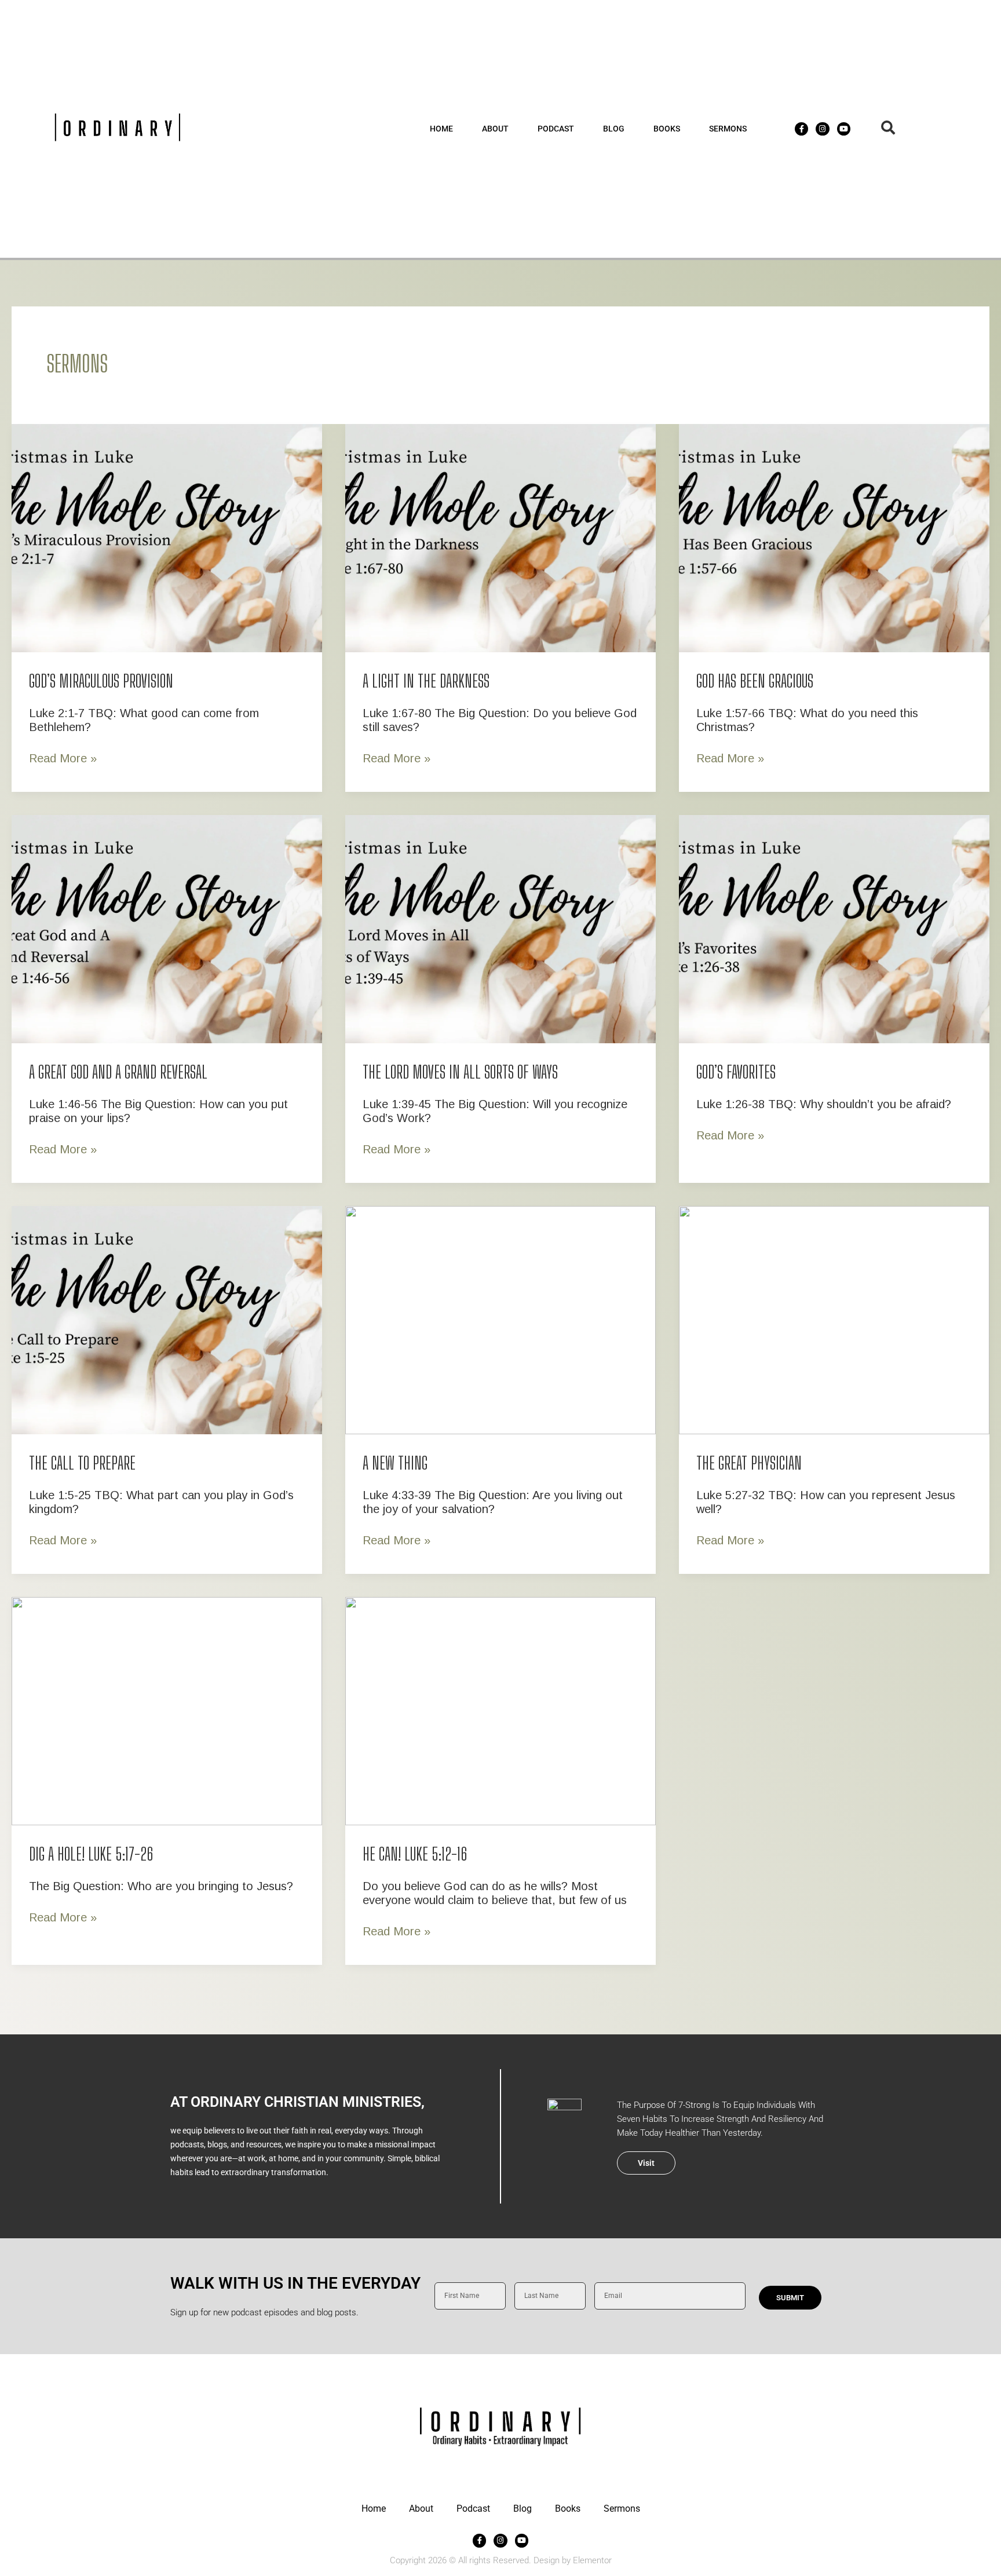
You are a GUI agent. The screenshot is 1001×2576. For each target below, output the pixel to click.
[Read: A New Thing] (500, 1319)
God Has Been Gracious (755, 681)
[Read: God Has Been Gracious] (834, 537)
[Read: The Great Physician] (834, 1319)
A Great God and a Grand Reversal (118, 1072)
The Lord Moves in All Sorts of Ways (460, 1072)
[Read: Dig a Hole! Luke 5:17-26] (167, 1710)
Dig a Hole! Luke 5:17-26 (91, 1854)
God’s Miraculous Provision (101, 681)
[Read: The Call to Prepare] (167, 1319)
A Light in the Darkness (426, 681)
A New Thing (395, 1463)
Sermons (728, 129)
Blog (614, 129)
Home (441, 129)
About (495, 129)
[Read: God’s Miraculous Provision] (167, 537)
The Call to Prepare (82, 1463)
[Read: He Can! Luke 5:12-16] (500, 1710)
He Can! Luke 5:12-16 (415, 1854)
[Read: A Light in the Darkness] (500, 537)
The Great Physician (749, 1463)
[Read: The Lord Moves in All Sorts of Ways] (500, 928)
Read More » (63, 758)
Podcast (556, 129)
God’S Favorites (736, 1072)
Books (667, 129)
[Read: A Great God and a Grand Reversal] (167, 928)
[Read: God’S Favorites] (834, 928)
